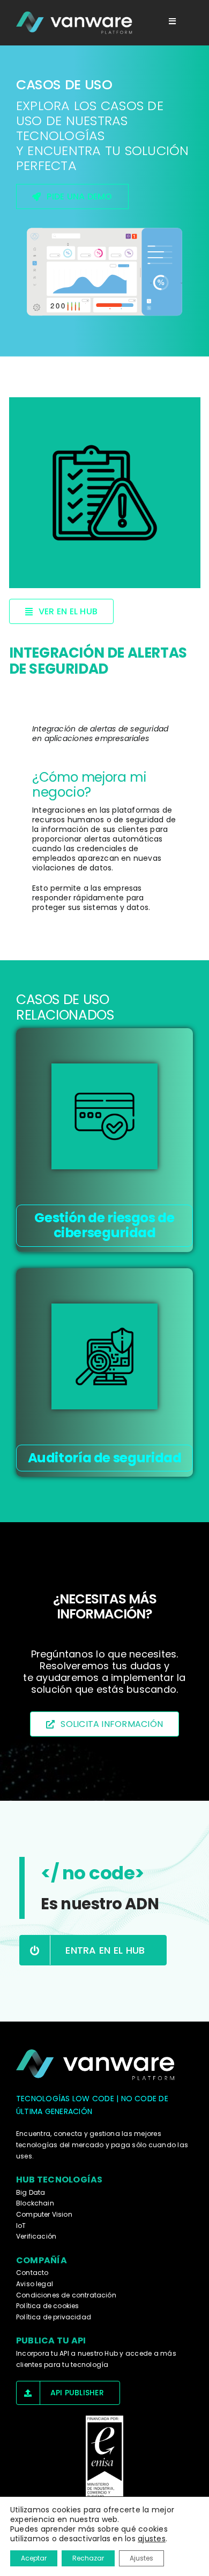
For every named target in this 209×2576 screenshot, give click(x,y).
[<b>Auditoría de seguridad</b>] (104, 1356)
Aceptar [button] (34, 2558)
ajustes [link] (152, 2539)
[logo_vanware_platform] (75, 23)
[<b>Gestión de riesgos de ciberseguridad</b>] (104, 1116)
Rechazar (88, 2558)
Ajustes (141, 2558)
